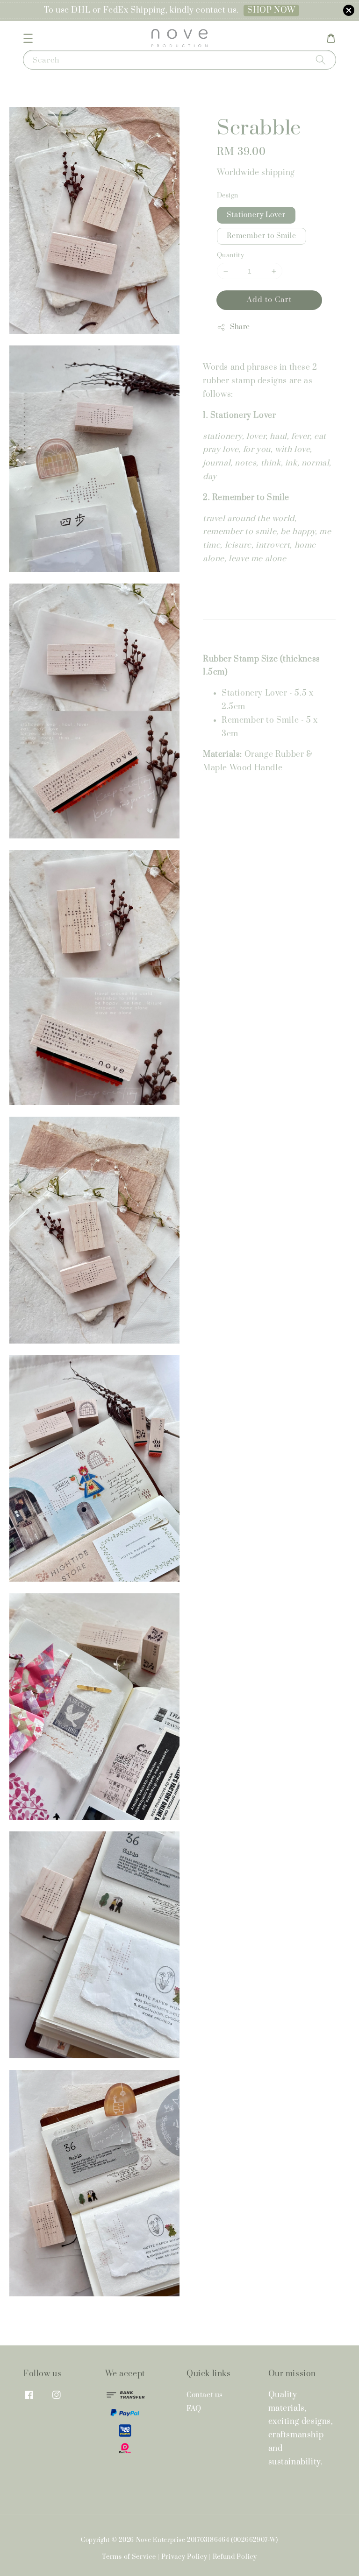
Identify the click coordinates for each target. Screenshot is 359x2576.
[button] (28, 38)
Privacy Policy (184, 2557)
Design (227, 196)
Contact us (205, 2395)
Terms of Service (129, 2557)
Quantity (230, 255)
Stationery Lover (256, 215)
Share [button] (240, 327)
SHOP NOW (271, 10)
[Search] (321, 60)
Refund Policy (235, 2557)
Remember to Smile (262, 236)
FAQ (194, 2409)
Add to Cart (269, 300)
